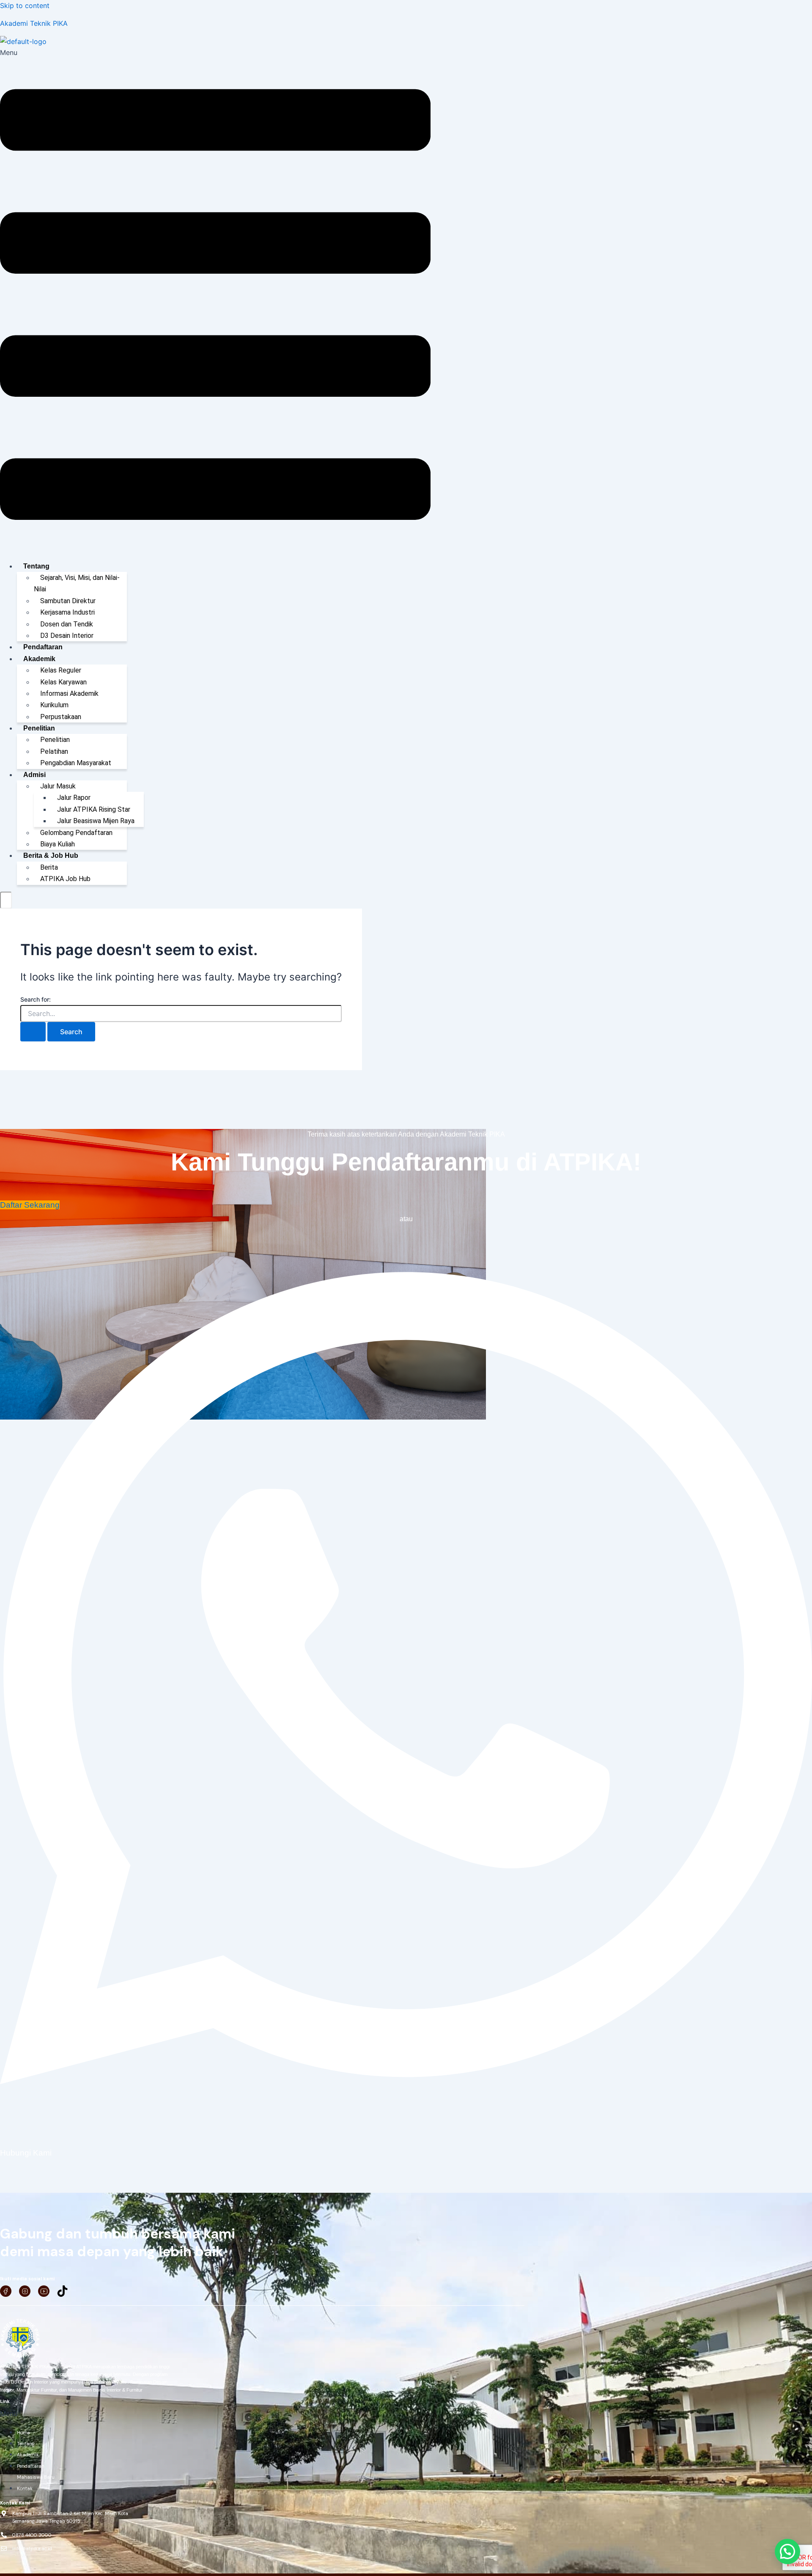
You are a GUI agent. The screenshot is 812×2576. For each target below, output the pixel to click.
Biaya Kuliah (58, 844)
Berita (49, 867)
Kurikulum (54, 705)
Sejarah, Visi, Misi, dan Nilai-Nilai (77, 583)
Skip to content (25, 5)
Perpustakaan (61, 717)
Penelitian (39, 728)
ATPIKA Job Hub (65, 879)
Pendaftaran (43, 647)
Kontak (25, 2488)
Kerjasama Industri (67, 612)
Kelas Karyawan (63, 682)
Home (23, 2433)
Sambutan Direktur (68, 601)
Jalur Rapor (74, 798)
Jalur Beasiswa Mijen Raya (96, 821)
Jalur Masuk (58, 786)
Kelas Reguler (61, 670)
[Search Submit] (33, 1032)
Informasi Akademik (69, 693)
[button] (215, 300)
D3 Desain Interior (67, 636)
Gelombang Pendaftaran (76, 833)
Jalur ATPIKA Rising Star (94, 809)
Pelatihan (54, 751)
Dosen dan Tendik (67, 624)
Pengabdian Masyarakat (76, 763)
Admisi (34, 775)
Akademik (39, 659)
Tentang (36, 566)
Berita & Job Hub (51, 855)
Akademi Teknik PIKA (34, 23)
